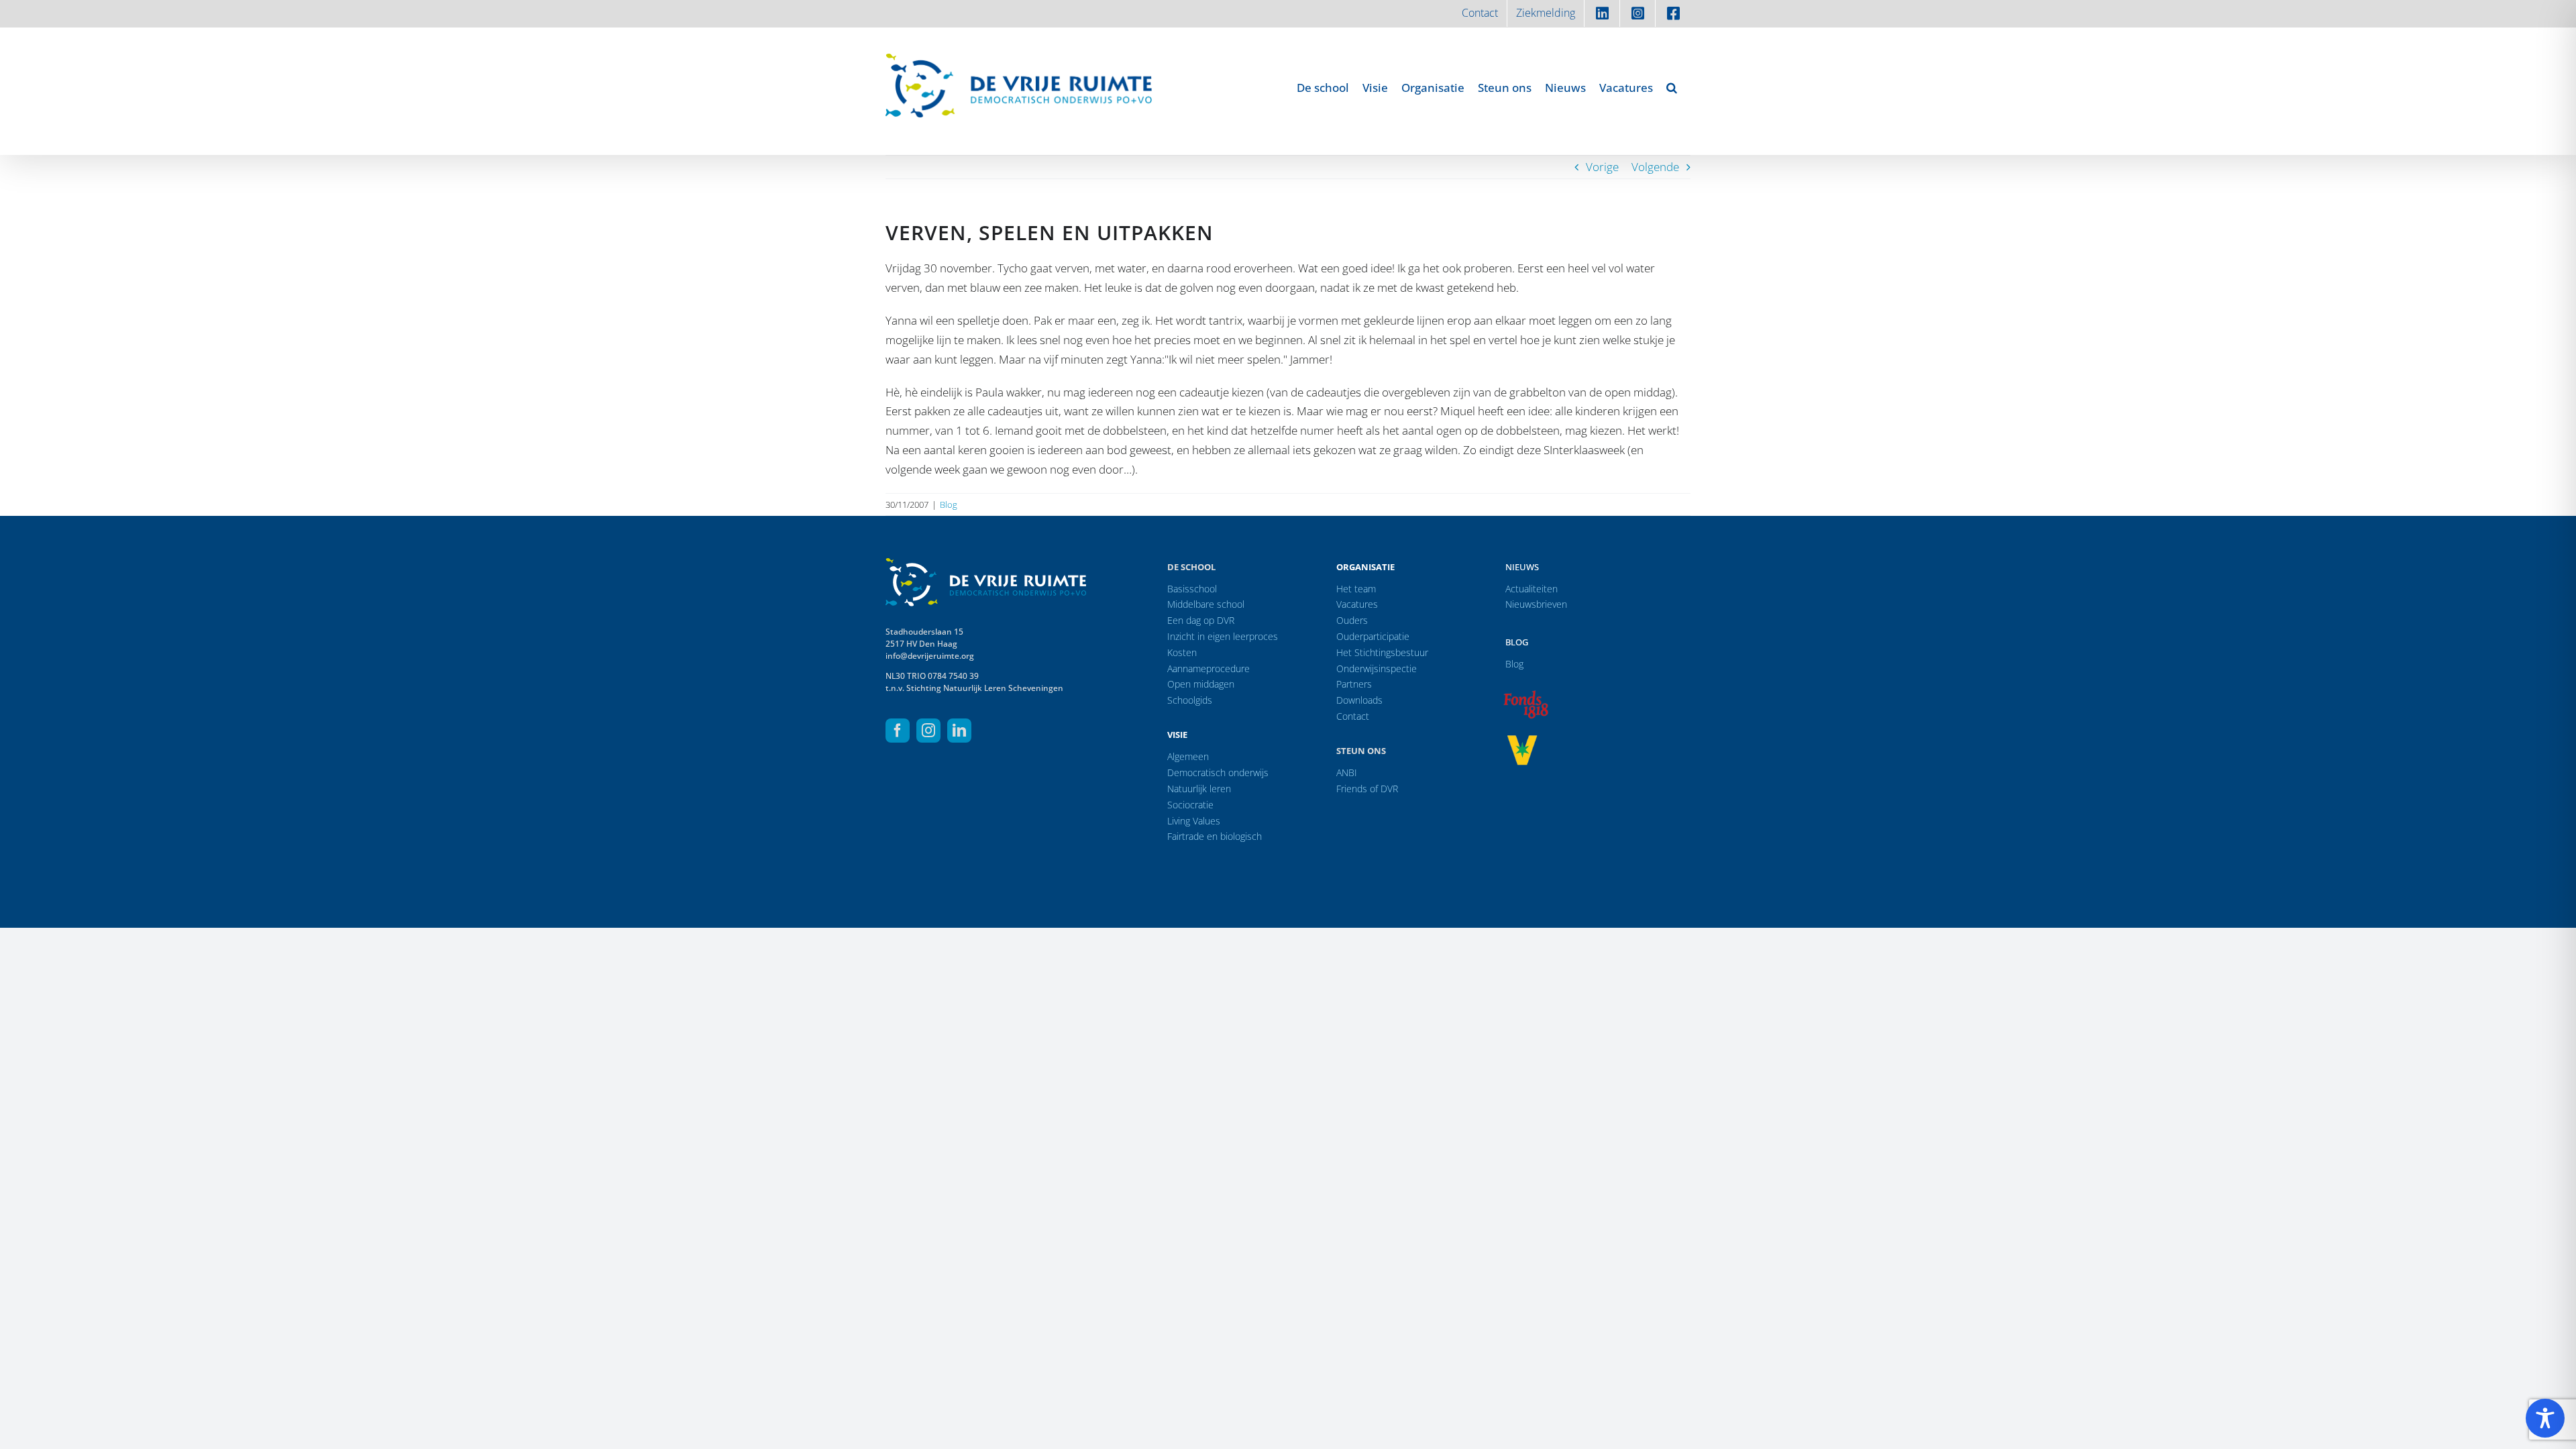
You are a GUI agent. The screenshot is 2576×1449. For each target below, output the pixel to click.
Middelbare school (1206, 604)
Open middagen (1201, 684)
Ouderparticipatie (1373, 636)
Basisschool (1192, 589)
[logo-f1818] (1525, 694)
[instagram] (928, 731)
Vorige (1602, 167)
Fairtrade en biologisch (1215, 836)
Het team (1356, 589)
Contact (1353, 716)
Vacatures (1357, 604)
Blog (949, 504)
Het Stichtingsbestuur (1382, 652)
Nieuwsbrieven (1536, 604)
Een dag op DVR (1201, 620)
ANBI (1347, 772)
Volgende (1655, 167)
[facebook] (898, 731)
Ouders (1352, 620)
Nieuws (1522, 567)
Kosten (1182, 652)
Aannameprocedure (1209, 668)
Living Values (1194, 821)
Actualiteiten (1532, 589)
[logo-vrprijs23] (1522, 740)
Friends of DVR (1367, 789)
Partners (1354, 684)
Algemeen (1188, 756)
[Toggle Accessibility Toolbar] (2545, 1418)
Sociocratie (1190, 805)
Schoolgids (1190, 700)
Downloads (1359, 700)
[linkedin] (959, 731)
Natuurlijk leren (1199, 789)
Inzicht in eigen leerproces (1223, 636)
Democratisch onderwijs (1218, 772)
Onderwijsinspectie (1377, 668)
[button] (1672, 87)
